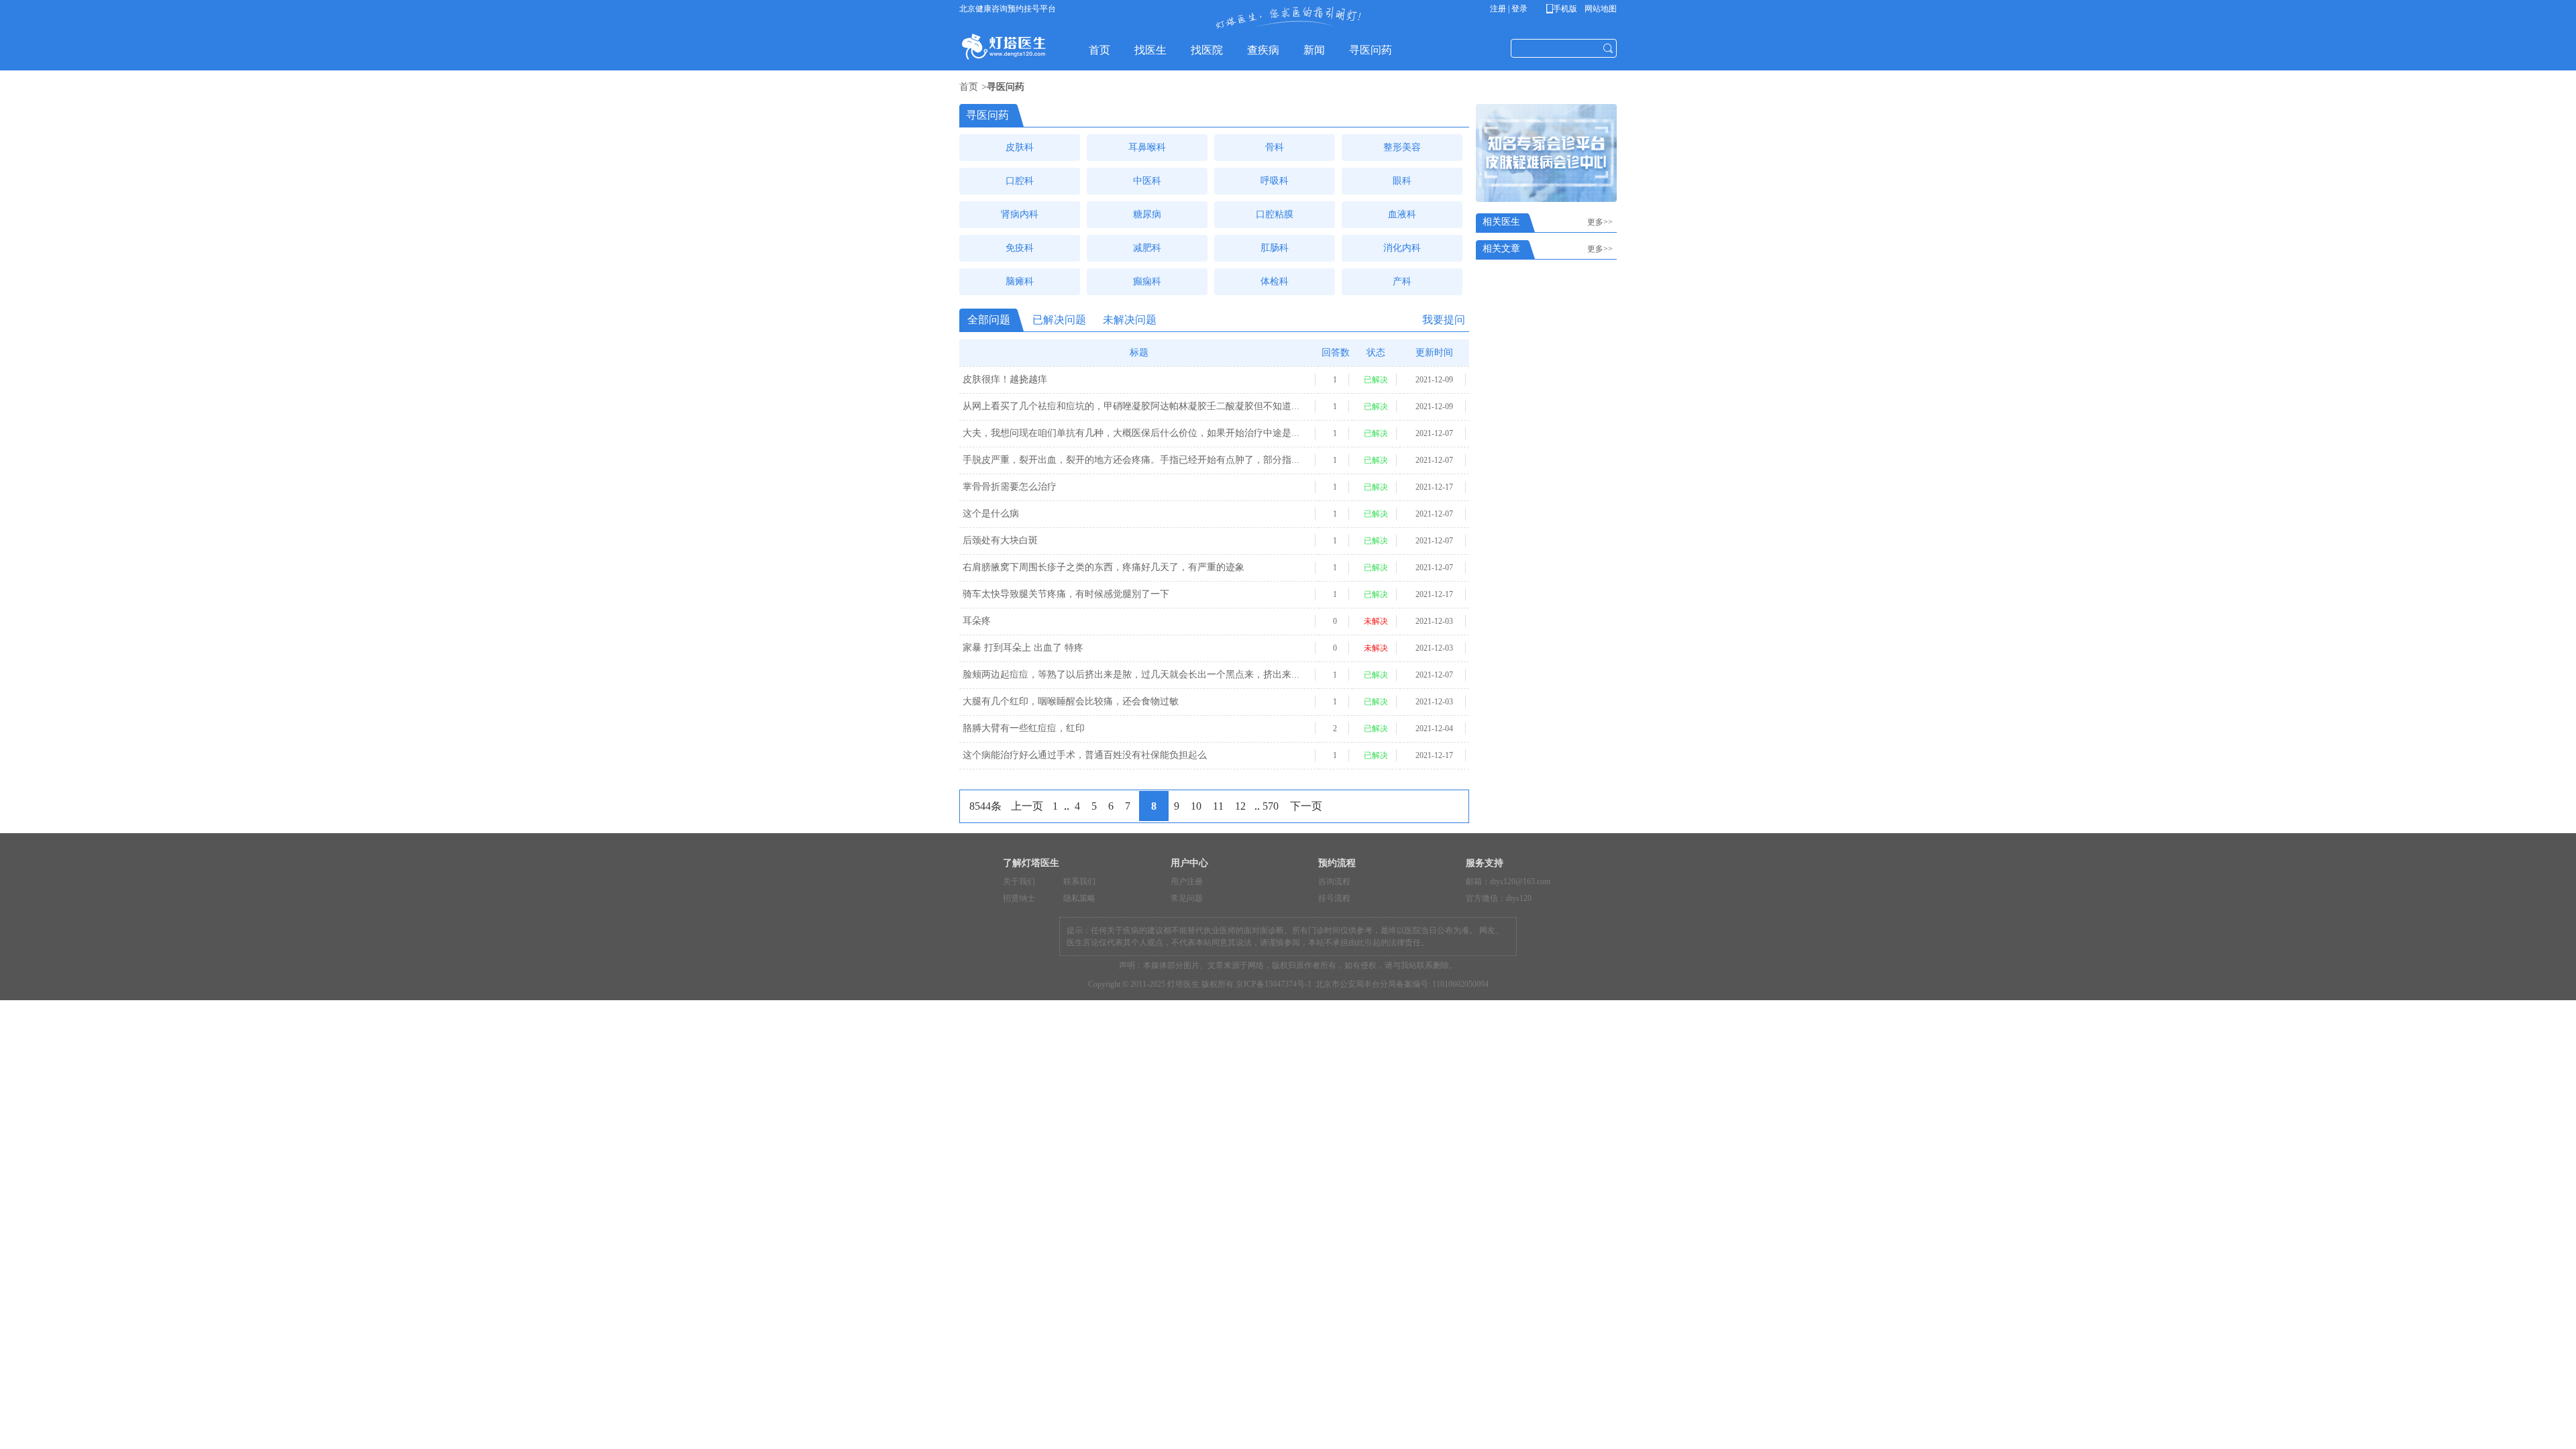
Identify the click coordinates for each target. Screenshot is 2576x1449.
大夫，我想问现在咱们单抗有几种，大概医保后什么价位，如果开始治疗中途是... (1131, 433)
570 (1271, 806)
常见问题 (1187, 898)
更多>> (1602, 222)
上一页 (1027, 806)
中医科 (1147, 181)
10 (1196, 806)
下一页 (1306, 806)
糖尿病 (1147, 214)
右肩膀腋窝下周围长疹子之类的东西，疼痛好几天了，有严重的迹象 (1104, 567)
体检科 (1275, 281)
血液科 (1402, 214)
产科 (1402, 281)
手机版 (1564, 9)
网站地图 (1600, 9)
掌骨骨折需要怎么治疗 (1010, 487)
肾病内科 (1020, 214)
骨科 (1275, 147)
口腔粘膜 (1275, 214)
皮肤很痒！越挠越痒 (1005, 379)
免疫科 (1020, 248)
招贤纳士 (1019, 898)
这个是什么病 (991, 514)
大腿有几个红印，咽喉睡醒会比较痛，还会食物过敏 (1071, 701)
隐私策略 (1079, 898)
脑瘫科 (1020, 281)
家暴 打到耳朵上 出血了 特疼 (1023, 648)
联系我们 (1079, 881)
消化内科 (1402, 248)
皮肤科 (1020, 147)
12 (1240, 806)
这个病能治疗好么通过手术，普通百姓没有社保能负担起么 (1085, 755)
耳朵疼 (977, 621)
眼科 (1402, 181)
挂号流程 (1334, 898)
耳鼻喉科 (1147, 147)
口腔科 (1020, 181)
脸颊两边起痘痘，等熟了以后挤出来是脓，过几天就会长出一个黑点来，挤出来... (1131, 675)
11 (1218, 806)
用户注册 (1187, 881)
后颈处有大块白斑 (1000, 540)
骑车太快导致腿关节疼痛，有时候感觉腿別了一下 (1066, 594)
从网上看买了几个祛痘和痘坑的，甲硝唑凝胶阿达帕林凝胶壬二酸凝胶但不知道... (1131, 406)
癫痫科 (1147, 281)
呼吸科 (1275, 181)
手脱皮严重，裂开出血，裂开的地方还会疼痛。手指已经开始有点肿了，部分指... (1131, 460)
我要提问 (1444, 320)
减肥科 (1147, 248)
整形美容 (1402, 147)
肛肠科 (1275, 248)
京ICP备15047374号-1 (1274, 984)
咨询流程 (1334, 881)
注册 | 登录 (1509, 9)
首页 (969, 87)
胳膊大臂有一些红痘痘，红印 (1024, 728)
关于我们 (1019, 881)
